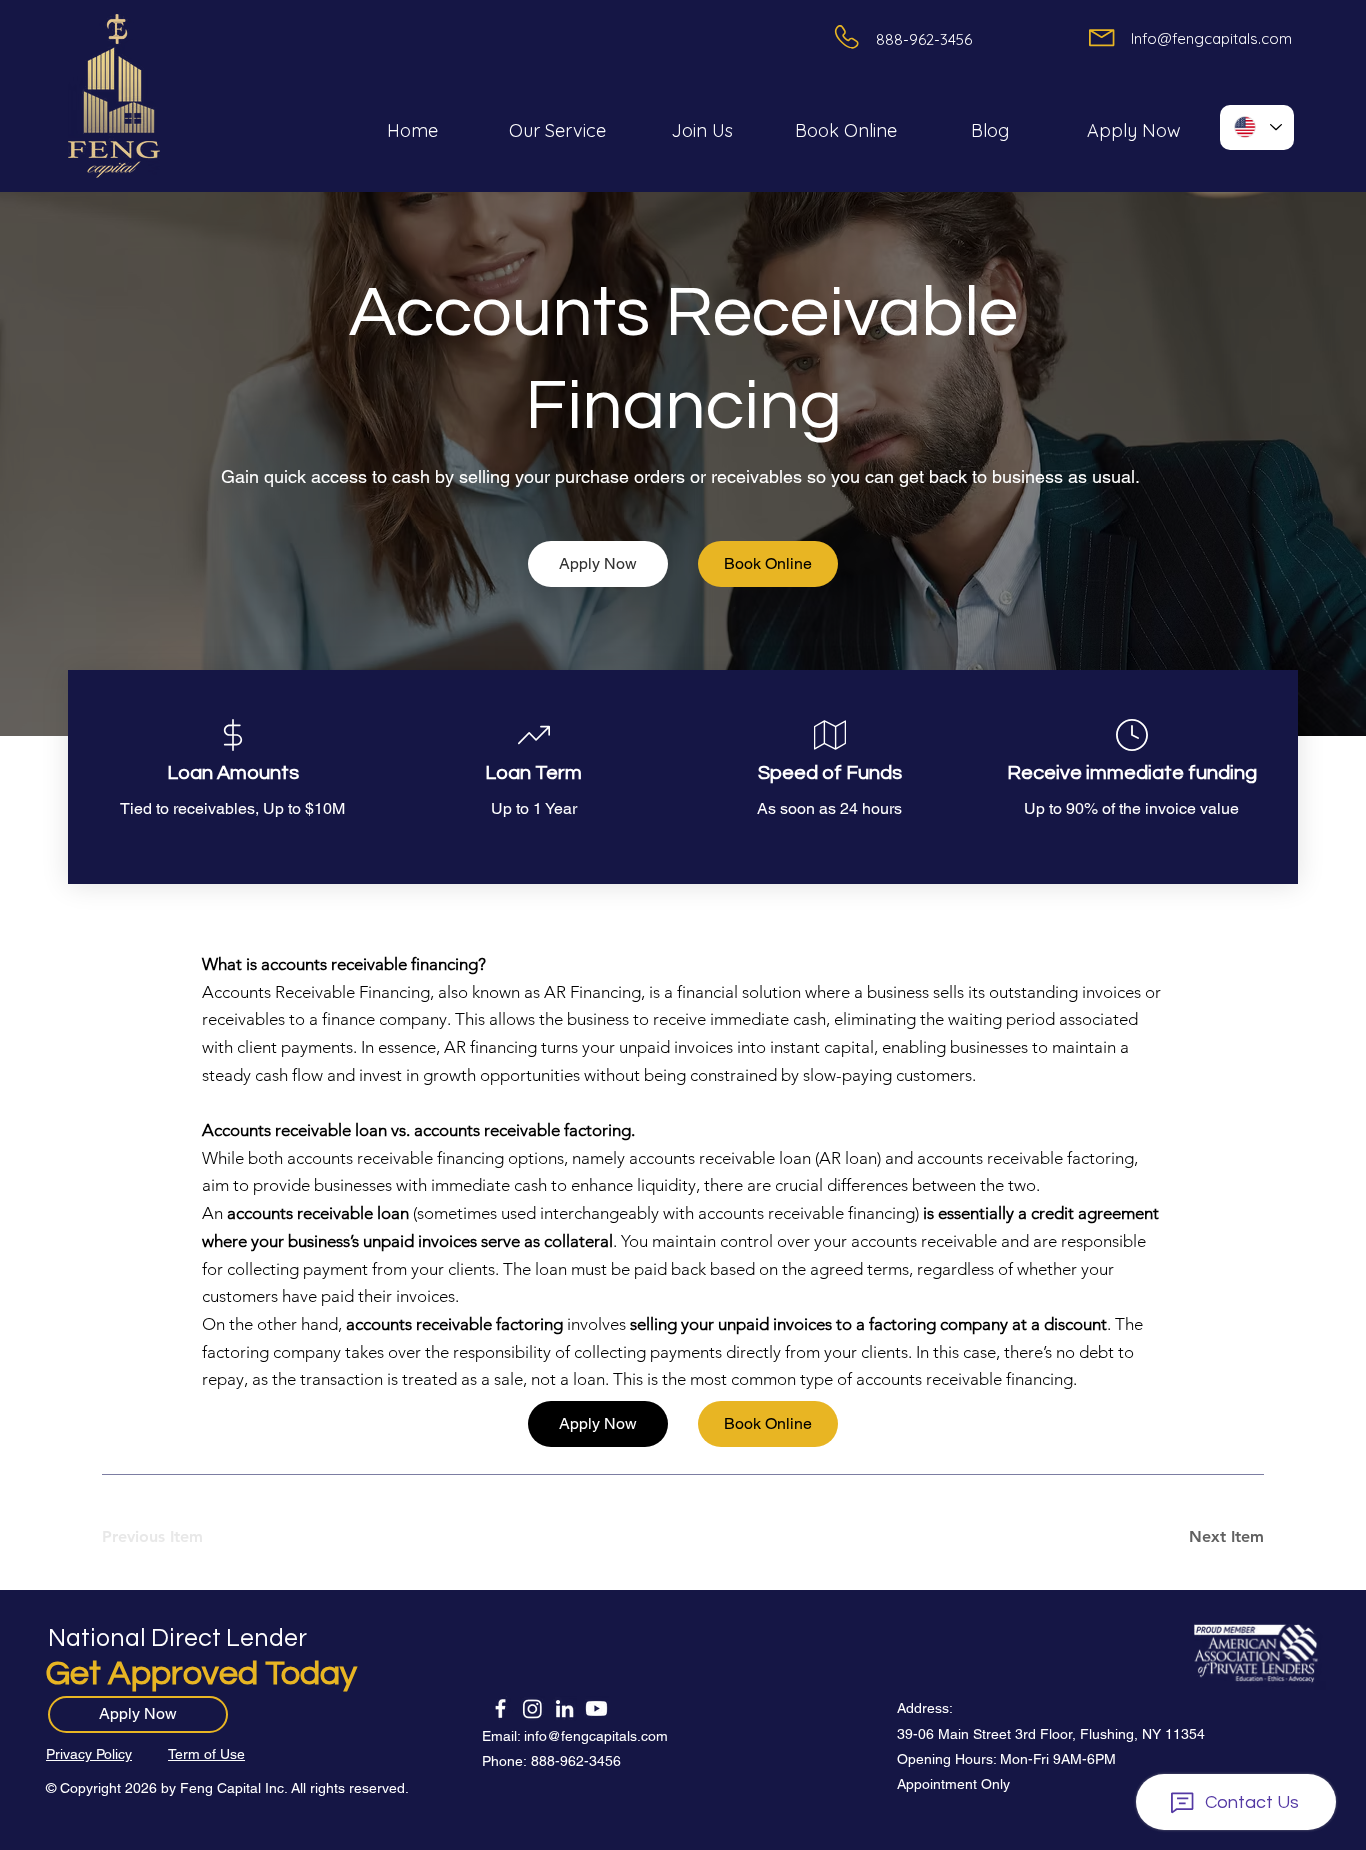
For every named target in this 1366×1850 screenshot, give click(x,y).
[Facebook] (500, 1708)
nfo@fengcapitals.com (597, 1736)
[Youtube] (596, 1708)
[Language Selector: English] (1257, 127)
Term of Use (206, 1754)
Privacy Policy (89, 1754)
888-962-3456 (576, 1761)
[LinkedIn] (564, 1708)
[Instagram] (532, 1708)
